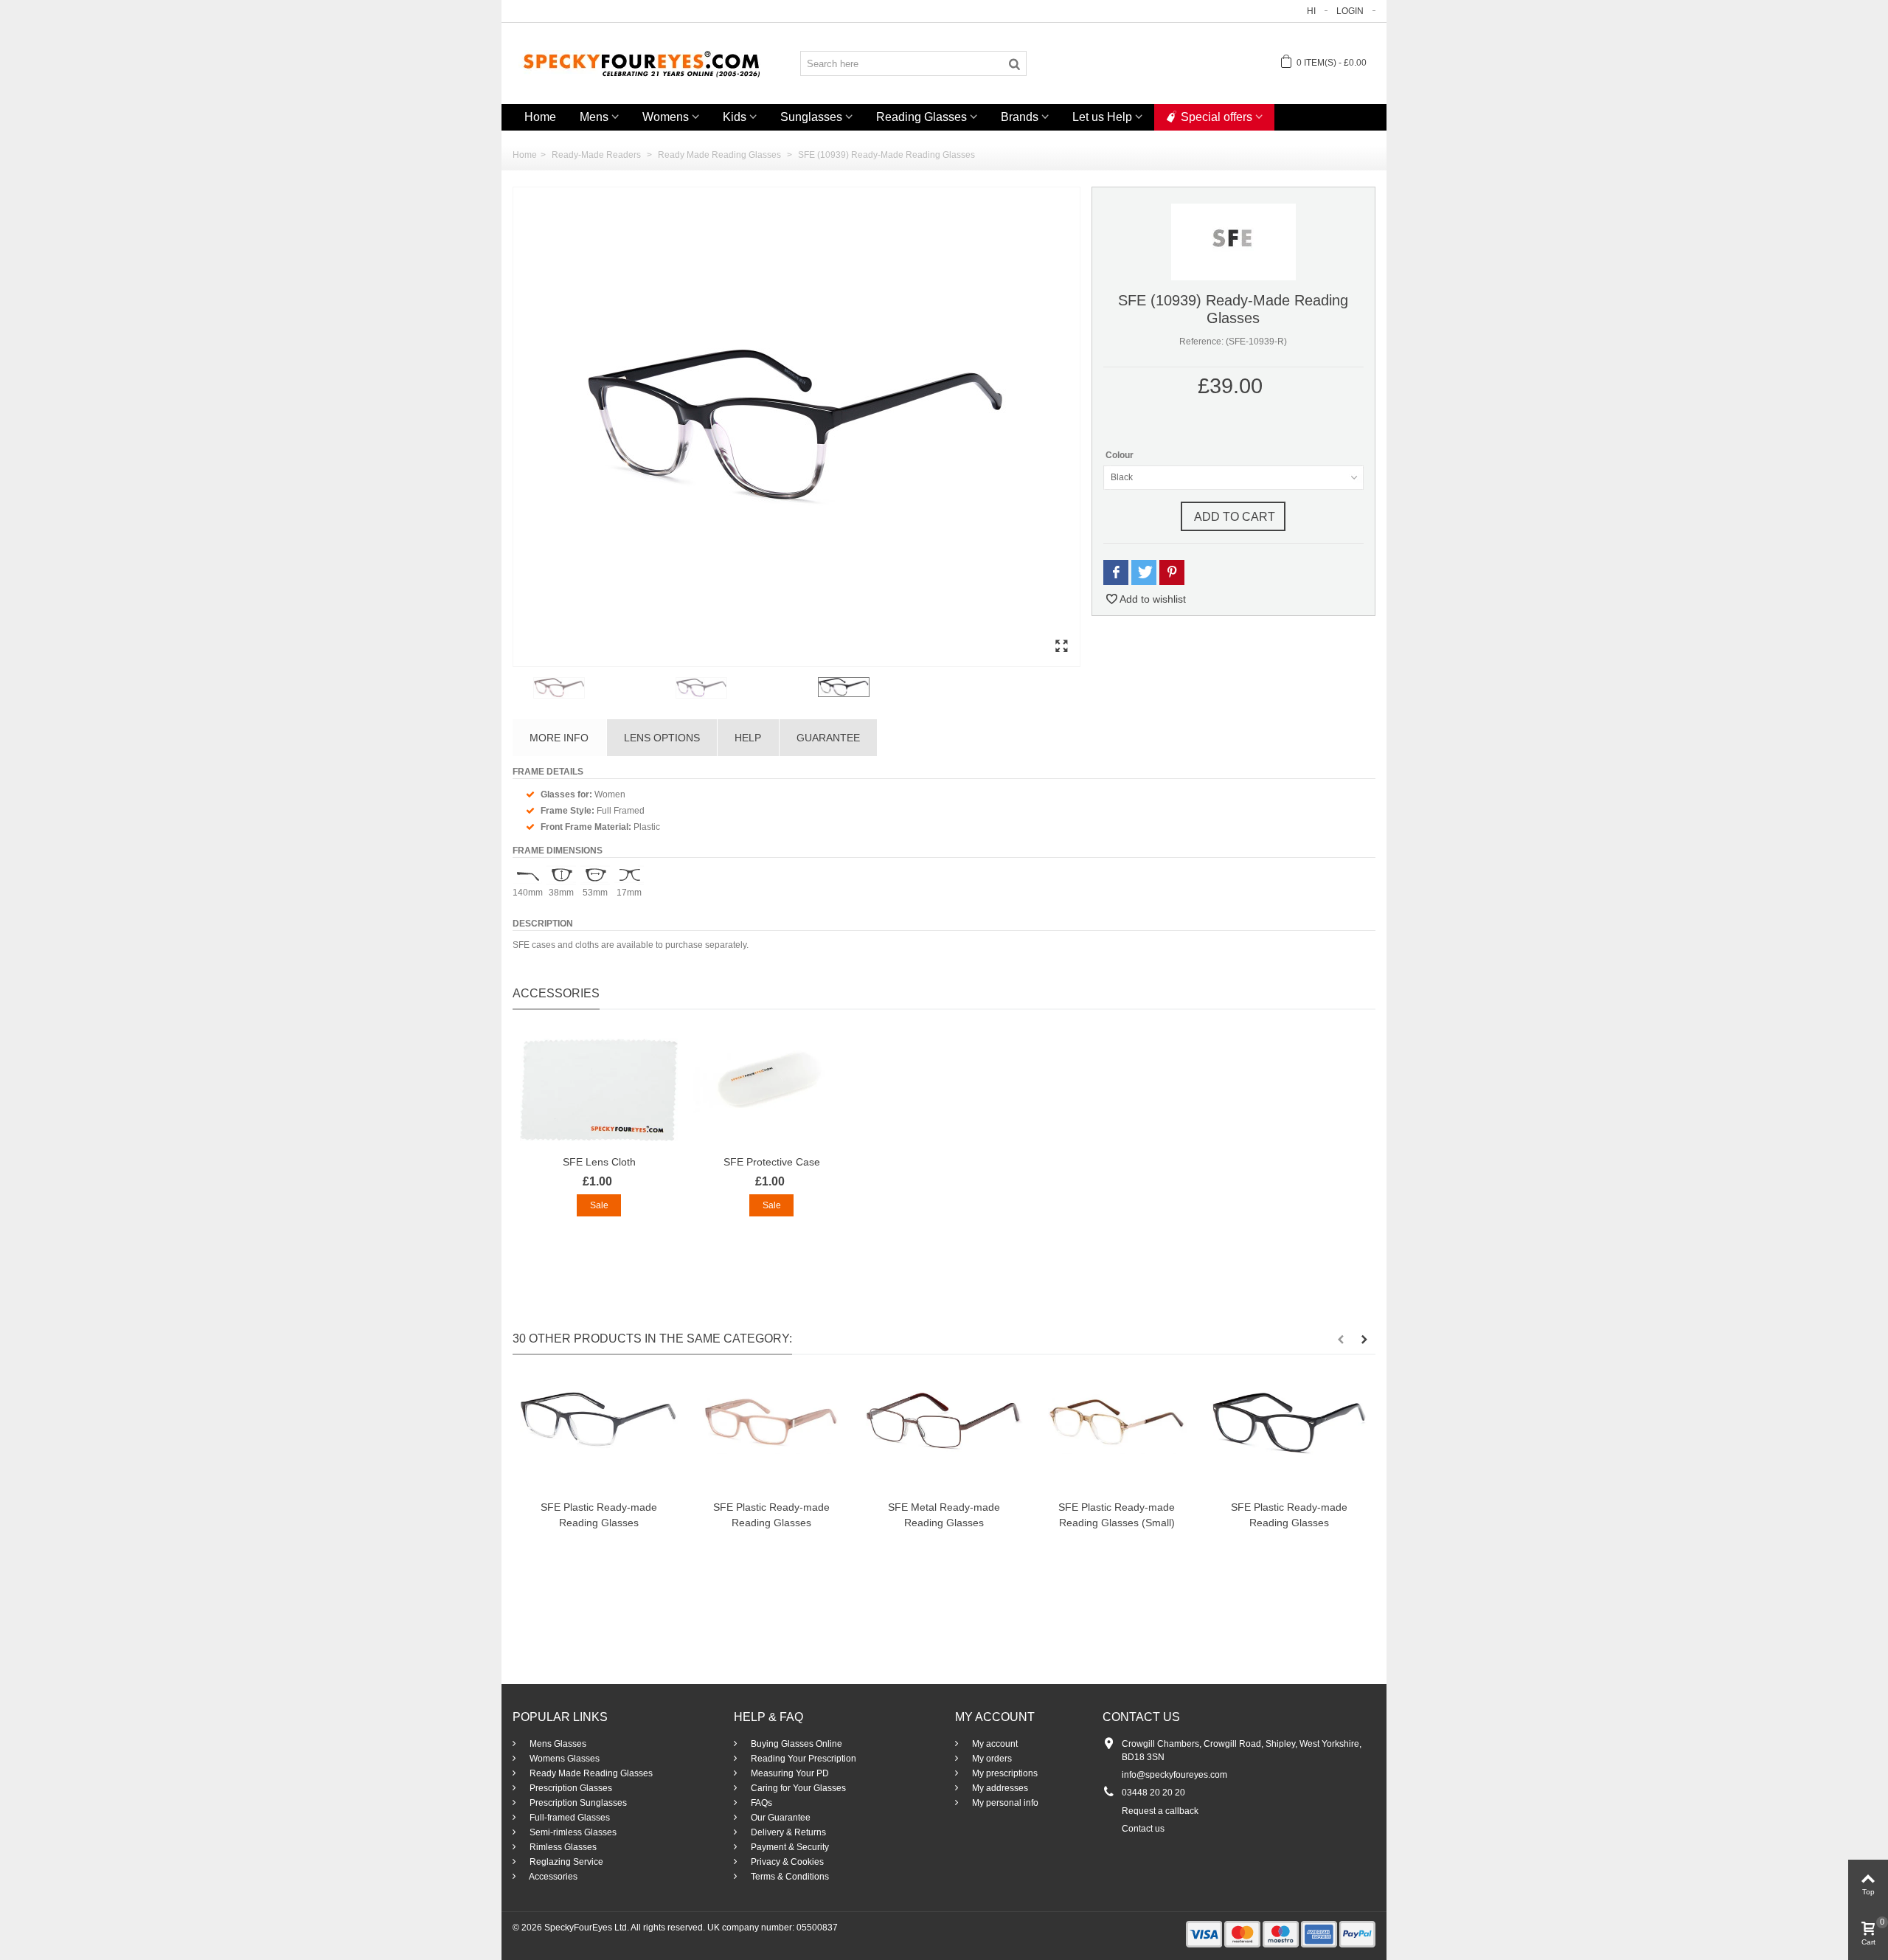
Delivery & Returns (787, 1832)
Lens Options (662, 738)
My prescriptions (1004, 1773)
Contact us (1143, 1829)
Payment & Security (789, 1847)
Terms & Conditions (789, 1877)
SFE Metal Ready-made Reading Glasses (944, 1515)
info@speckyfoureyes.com (1174, 1775)
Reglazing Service (565, 1862)
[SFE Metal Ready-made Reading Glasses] (944, 1435)
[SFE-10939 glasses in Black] (796, 427)
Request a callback (1160, 1811)
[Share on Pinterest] (1172, 573)
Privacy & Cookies (786, 1862)
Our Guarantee (780, 1818)
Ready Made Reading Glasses (590, 1773)
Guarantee (828, 738)
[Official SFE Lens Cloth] (599, 1090)
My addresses (999, 1788)
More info (559, 738)
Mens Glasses (557, 1744)
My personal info (1004, 1803)
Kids (735, 117)
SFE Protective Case (772, 1162)
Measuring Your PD (789, 1773)
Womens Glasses (563, 1759)
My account (994, 1744)
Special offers (1217, 117)
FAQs (760, 1803)
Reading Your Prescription (802, 1759)
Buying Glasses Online (795, 1744)
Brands (1020, 117)
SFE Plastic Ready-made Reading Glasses (599, 1515)
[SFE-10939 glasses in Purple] (744, 688)
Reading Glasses (922, 117)
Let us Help (1102, 117)
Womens (666, 117)
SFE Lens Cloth (599, 1162)
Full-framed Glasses (569, 1818)
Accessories (552, 1877)
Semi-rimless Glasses (572, 1832)
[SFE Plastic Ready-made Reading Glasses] (599, 1435)
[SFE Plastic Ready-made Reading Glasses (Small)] (1117, 1435)
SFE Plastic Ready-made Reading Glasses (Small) (1117, 1515)
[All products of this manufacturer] (1233, 241)
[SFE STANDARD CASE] (771, 1090)
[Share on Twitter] (1144, 573)
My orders (991, 1759)
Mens (594, 117)
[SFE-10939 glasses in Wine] (601, 688)
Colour (1121, 455)
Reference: (1201, 342)
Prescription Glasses (570, 1788)
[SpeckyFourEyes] (642, 63)
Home (540, 117)
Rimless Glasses (562, 1847)
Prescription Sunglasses (577, 1803)
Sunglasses (811, 117)
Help (748, 738)
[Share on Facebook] (1116, 573)
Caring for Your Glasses (797, 1788)
